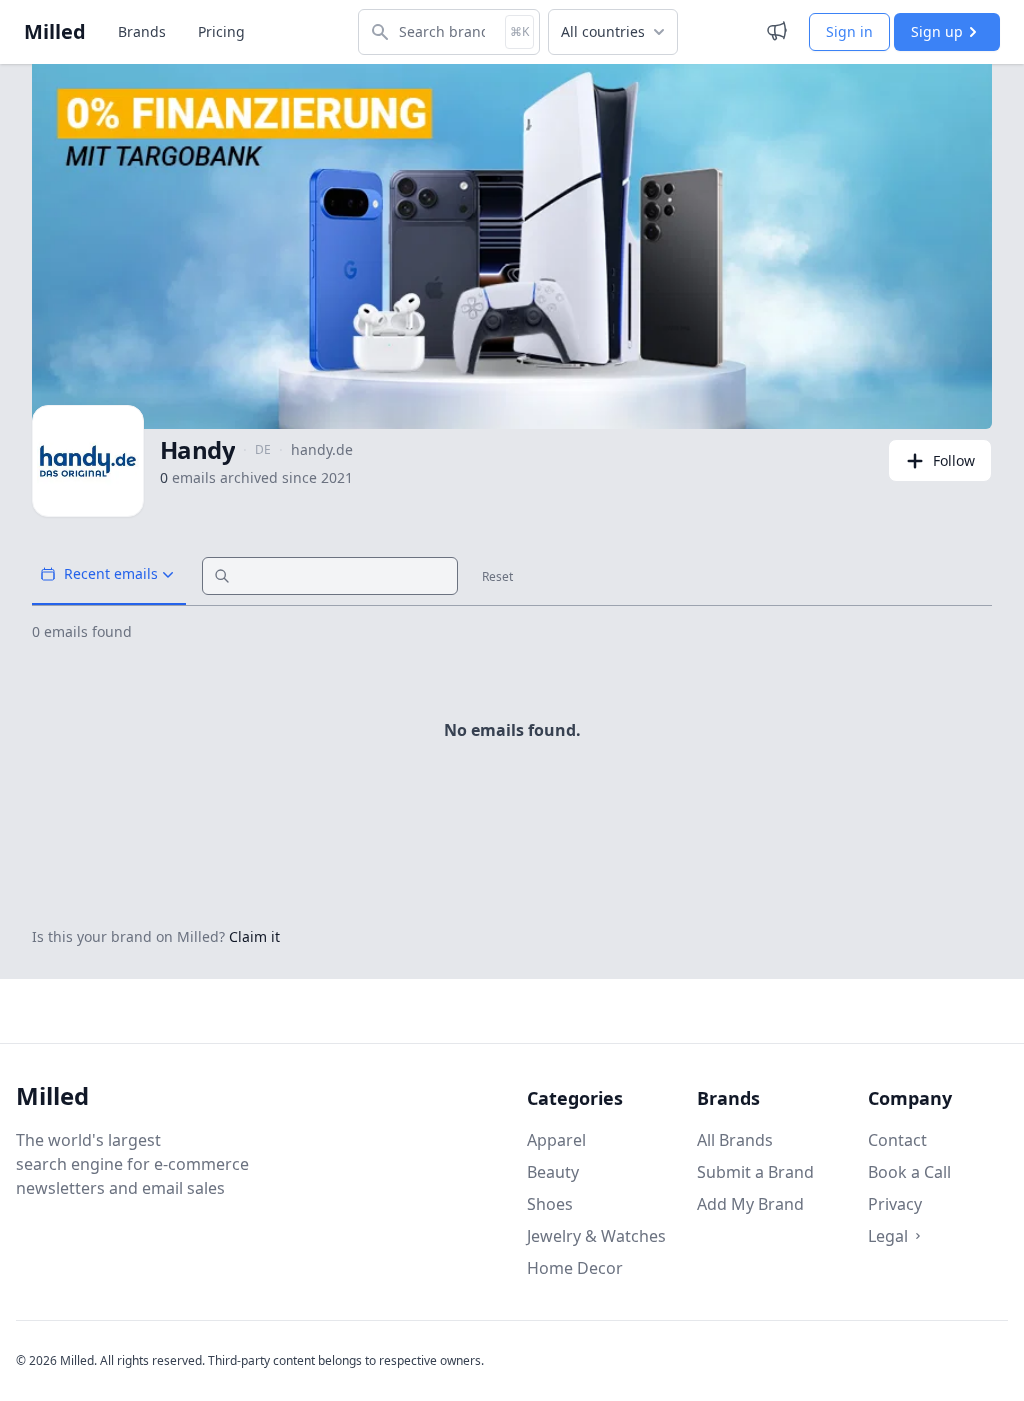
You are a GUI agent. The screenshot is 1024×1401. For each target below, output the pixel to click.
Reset (497, 577)
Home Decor (575, 1268)
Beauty (553, 1172)
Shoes (550, 1204)
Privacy (895, 1204)
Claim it (254, 936)
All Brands (735, 1140)
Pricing (221, 31)
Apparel (556, 1140)
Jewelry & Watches (596, 1236)
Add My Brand (750, 1204)
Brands (142, 31)
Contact (897, 1140)
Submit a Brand (755, 1172)
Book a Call (909, 1172)
